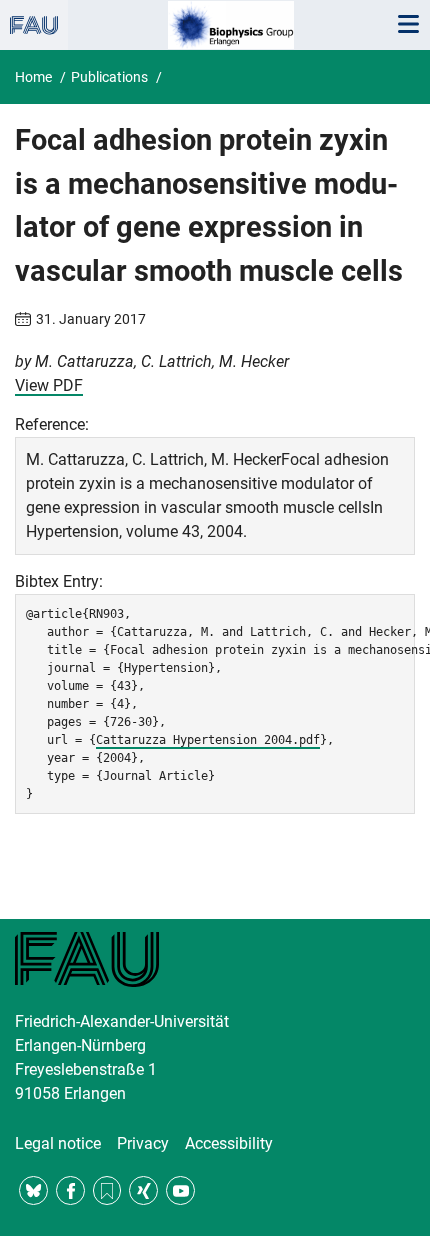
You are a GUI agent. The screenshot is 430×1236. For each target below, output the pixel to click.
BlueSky (33, 1190)
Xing (143, 1190)
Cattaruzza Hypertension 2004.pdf (208, 740)
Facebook (70, 1190)
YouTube (180, 1190)
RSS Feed (107, 1190)
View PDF (49, 385)
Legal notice (58, 1143)
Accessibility (229, 1143)
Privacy (143, 1143)
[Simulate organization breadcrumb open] (34, 25)
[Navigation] (408, 25)
